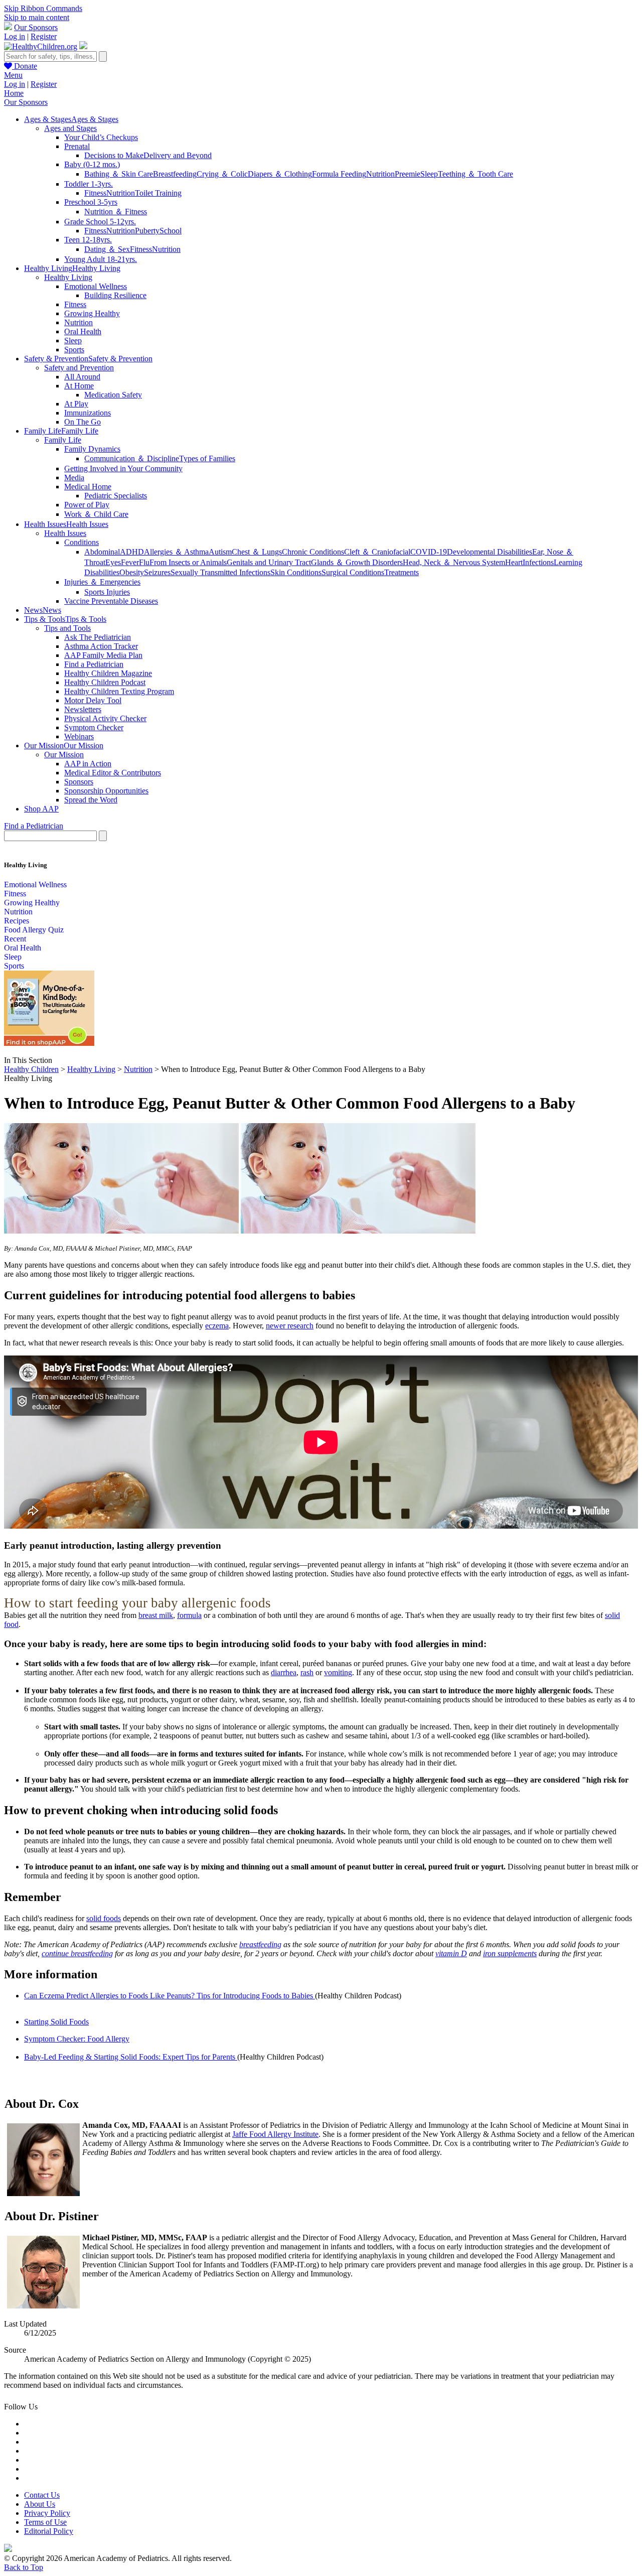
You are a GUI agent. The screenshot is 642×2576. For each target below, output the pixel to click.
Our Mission (64, 755)
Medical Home (88, 487)
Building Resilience (115, 295)
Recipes (17, 921)
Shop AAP (41, 809)
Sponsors (79, 782)
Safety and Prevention (79, 368)
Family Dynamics (92, 449)
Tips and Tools (67, 628)
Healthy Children (31, 1069)
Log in (15, 36)
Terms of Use (45, 2522)
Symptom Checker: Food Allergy (77, 2039)
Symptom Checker (94, 727)
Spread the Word (91, 800)
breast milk (156, 1615)
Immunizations (88, 413)
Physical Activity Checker (105, 718)
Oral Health (83, 331)
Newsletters (83, 709)
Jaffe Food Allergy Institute (275, 2134)
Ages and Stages (70, 128)
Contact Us (42, 2495)
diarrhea (284, 1672)
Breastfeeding (175, 174)
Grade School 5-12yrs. (100, 222)
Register (44, 36)
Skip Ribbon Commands (43, 8)
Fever (130, 562)
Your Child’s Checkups (101, 137)
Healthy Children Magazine (108, 673)
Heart (514, 562)
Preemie (408, 174)
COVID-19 (429, 552)
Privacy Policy (47, 2513)
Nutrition (380, 174)
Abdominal (102, 552)
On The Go (83, 422)
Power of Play (87, 505)
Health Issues (65, 533)
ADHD (132, 552)
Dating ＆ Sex (107, 249)
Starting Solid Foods (56, 2022)
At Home (79, 386)
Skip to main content (37, 17)
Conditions (82, 542)
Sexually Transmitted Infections (220, 572)
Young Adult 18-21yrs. (101, 259)
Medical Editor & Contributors (113, 773)
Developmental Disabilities (490, 552)
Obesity (132, 572)
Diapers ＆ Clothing (280, 174)
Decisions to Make (114, 155)
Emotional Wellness (96, 286)
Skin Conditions (296, 572)
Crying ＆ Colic (222, 174)
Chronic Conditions (313, 552)
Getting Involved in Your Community (123, 468)
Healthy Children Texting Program (119, 691)
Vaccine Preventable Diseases (111, 601)
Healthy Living (68, 277)
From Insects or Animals (188, 562)
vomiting (338, 1672)
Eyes (113, 562)
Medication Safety (113, 395)
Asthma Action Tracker (101, 646)
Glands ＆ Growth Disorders (357, 562)
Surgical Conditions (353, 572)
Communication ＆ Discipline (132, 458)
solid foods (104, 1918)
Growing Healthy (92, 313)
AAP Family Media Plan (103, 655)
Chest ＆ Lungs (257, 552)
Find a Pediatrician (94, 664)
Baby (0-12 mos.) (92, 164)
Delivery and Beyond (178, 155)
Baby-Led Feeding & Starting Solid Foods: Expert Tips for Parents (131, 2057)
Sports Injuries (107, 592)
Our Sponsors (36, 27)
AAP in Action (88, 764)
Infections (538, 562)
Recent (15, 939)
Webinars (79, 736)
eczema (217, 1326)
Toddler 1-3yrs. (89, 184)
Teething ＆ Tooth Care (475, 174)
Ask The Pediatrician (98, 637)
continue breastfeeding (77, 1953)
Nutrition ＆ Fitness (116, 212)
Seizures (157, 572)
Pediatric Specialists (116, 496)
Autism (220, 552)
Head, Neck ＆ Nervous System (454, 562)
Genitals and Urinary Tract (269, 562)
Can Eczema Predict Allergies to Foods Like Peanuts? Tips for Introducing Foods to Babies (170, 1996)
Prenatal (77, 146)
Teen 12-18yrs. (88, 240)
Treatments (402, 572)
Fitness (95, 193)
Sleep (429, 174)
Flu (144, 562)
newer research (290, 1326)
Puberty (147, 231)
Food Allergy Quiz (34, 930)
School (171, 231)
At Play (76, 404)
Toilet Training (158, 193)
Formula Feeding (339, 174)
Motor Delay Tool (93, 700)
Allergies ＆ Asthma (176, 552)
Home (14, 93)
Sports (74, 350)
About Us (40, 2504)
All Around (82, 377)
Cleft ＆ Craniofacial (377, 552)
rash (307, 1672)
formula (189, 1615)
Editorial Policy (49, 2531)
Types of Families (207, 458)
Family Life (63, 440)
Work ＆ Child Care (96, 514)
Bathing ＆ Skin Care (119, 174)
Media (74, 478)
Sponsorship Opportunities (106, 791)
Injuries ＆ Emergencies (102, 582)
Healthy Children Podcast (105, 682)
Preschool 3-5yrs (91, 202)
